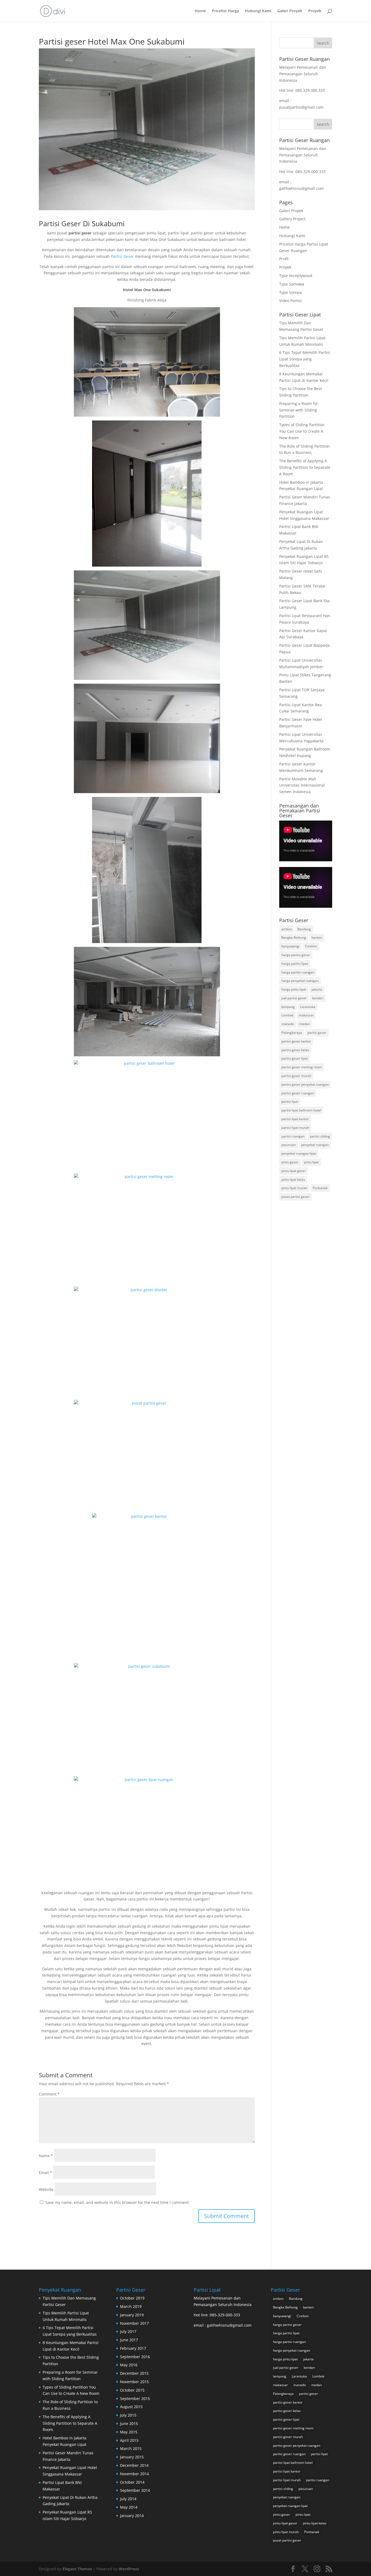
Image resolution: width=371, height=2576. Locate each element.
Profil (284, 259)
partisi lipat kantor (295, 1119)
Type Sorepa (290, 292)
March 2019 (131, 2306)
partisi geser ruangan (298, 1093)
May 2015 (129, 2432)
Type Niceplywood (296, 276)
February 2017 (133, 2348)
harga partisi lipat (295, 964)
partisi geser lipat (295, 1058)
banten (317, 937)
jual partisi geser (294, 998)
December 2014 (134, 2465)
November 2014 (134, 2474)
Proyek (315, 11)
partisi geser (317, 1033)
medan (305, 1024)
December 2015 (134, 2373)
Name (46, 2156)
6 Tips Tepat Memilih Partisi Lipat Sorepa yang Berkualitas (305, 359)
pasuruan (289, 1145)
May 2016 (129, 2365)
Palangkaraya (292, 1033)
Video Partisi (290, 301)
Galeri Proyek (290, 11)
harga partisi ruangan (298, 972)
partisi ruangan (293, 1136)
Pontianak (320, 1188)
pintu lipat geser (294, 1171)
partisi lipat (290, 1102)
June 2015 (129, 2423)
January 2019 (132, 2315)
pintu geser (290, 1162)
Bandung (304, 929)
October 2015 (132, 2390)
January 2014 (132, 2516)
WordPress (129, 2569)
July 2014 (128, 2499)
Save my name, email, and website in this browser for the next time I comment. (118, 2202)
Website (46, 2189)
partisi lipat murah (295, 1128)
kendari (318, 998)
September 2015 (135, 2398)
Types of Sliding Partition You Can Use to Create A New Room (302, 431)
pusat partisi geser (295, 1197)
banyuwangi (290, 946)
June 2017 (129, 2340)
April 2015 (129, 2440)
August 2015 (131, 2407)
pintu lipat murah (294, 1188)
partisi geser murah (296, 1076)
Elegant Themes (77, 2569)
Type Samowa (292, 284)
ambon (287, 929)
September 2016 (135, 2357)
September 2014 (135, 2490)
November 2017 (134, 2323)
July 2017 (128, 2331)
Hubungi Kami (258, 11)
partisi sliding (320, 1136)
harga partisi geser (296, 955)
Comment (49, 2094)
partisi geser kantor (296, 1041)
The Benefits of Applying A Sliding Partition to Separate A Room (305, 467)
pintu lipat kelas (293, 1179)
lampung (288, 1007)
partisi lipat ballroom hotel (301, 1110)
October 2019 (132, 2298)
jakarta (317, 989)
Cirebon (311, 946)
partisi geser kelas (295, 1050)
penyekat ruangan (315, 1145)
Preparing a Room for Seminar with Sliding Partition (299, 410)
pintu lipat (311, 1162)
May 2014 (129, 2507)
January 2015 (132, 2457)
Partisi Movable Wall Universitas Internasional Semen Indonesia (302, 785)
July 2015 (128, 2415)
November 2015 (134, 2382)
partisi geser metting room (302, 1067)
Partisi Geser (122, 256)
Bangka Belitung (294, 937)
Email (45, 2173)
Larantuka (308, 1007)
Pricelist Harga (225, 11)
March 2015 (131, 2448)
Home (200, 11)
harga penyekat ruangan (300, 981)
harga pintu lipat (294, 989)
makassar (306, 1015)
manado (288, 1024)
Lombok (287, 1015)
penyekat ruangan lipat (299, 1153)
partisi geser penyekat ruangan (305, 1084)
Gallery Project (292, 219)
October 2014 (132, 2482)
